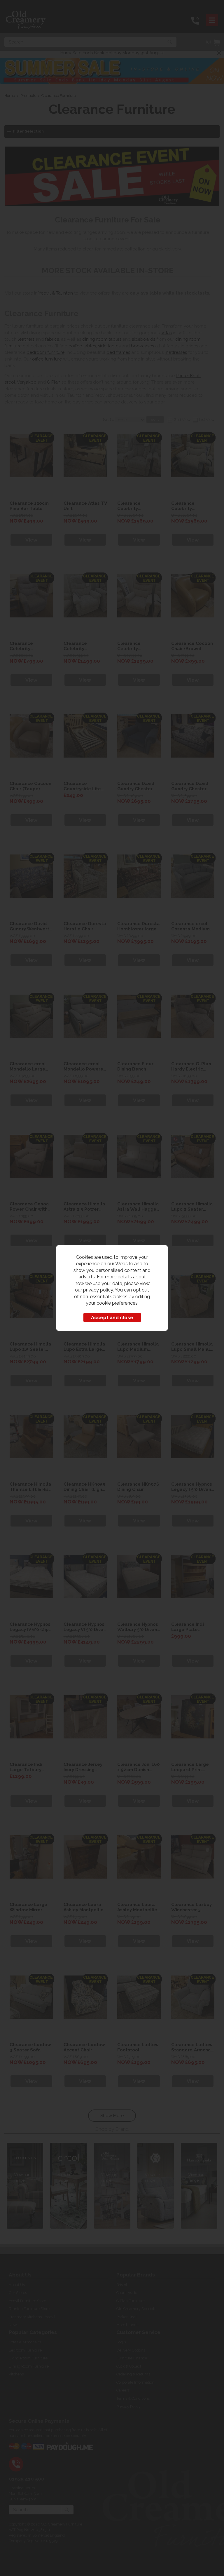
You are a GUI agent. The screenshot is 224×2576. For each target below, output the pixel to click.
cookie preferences (117, 1303)
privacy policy (98, 1290)
